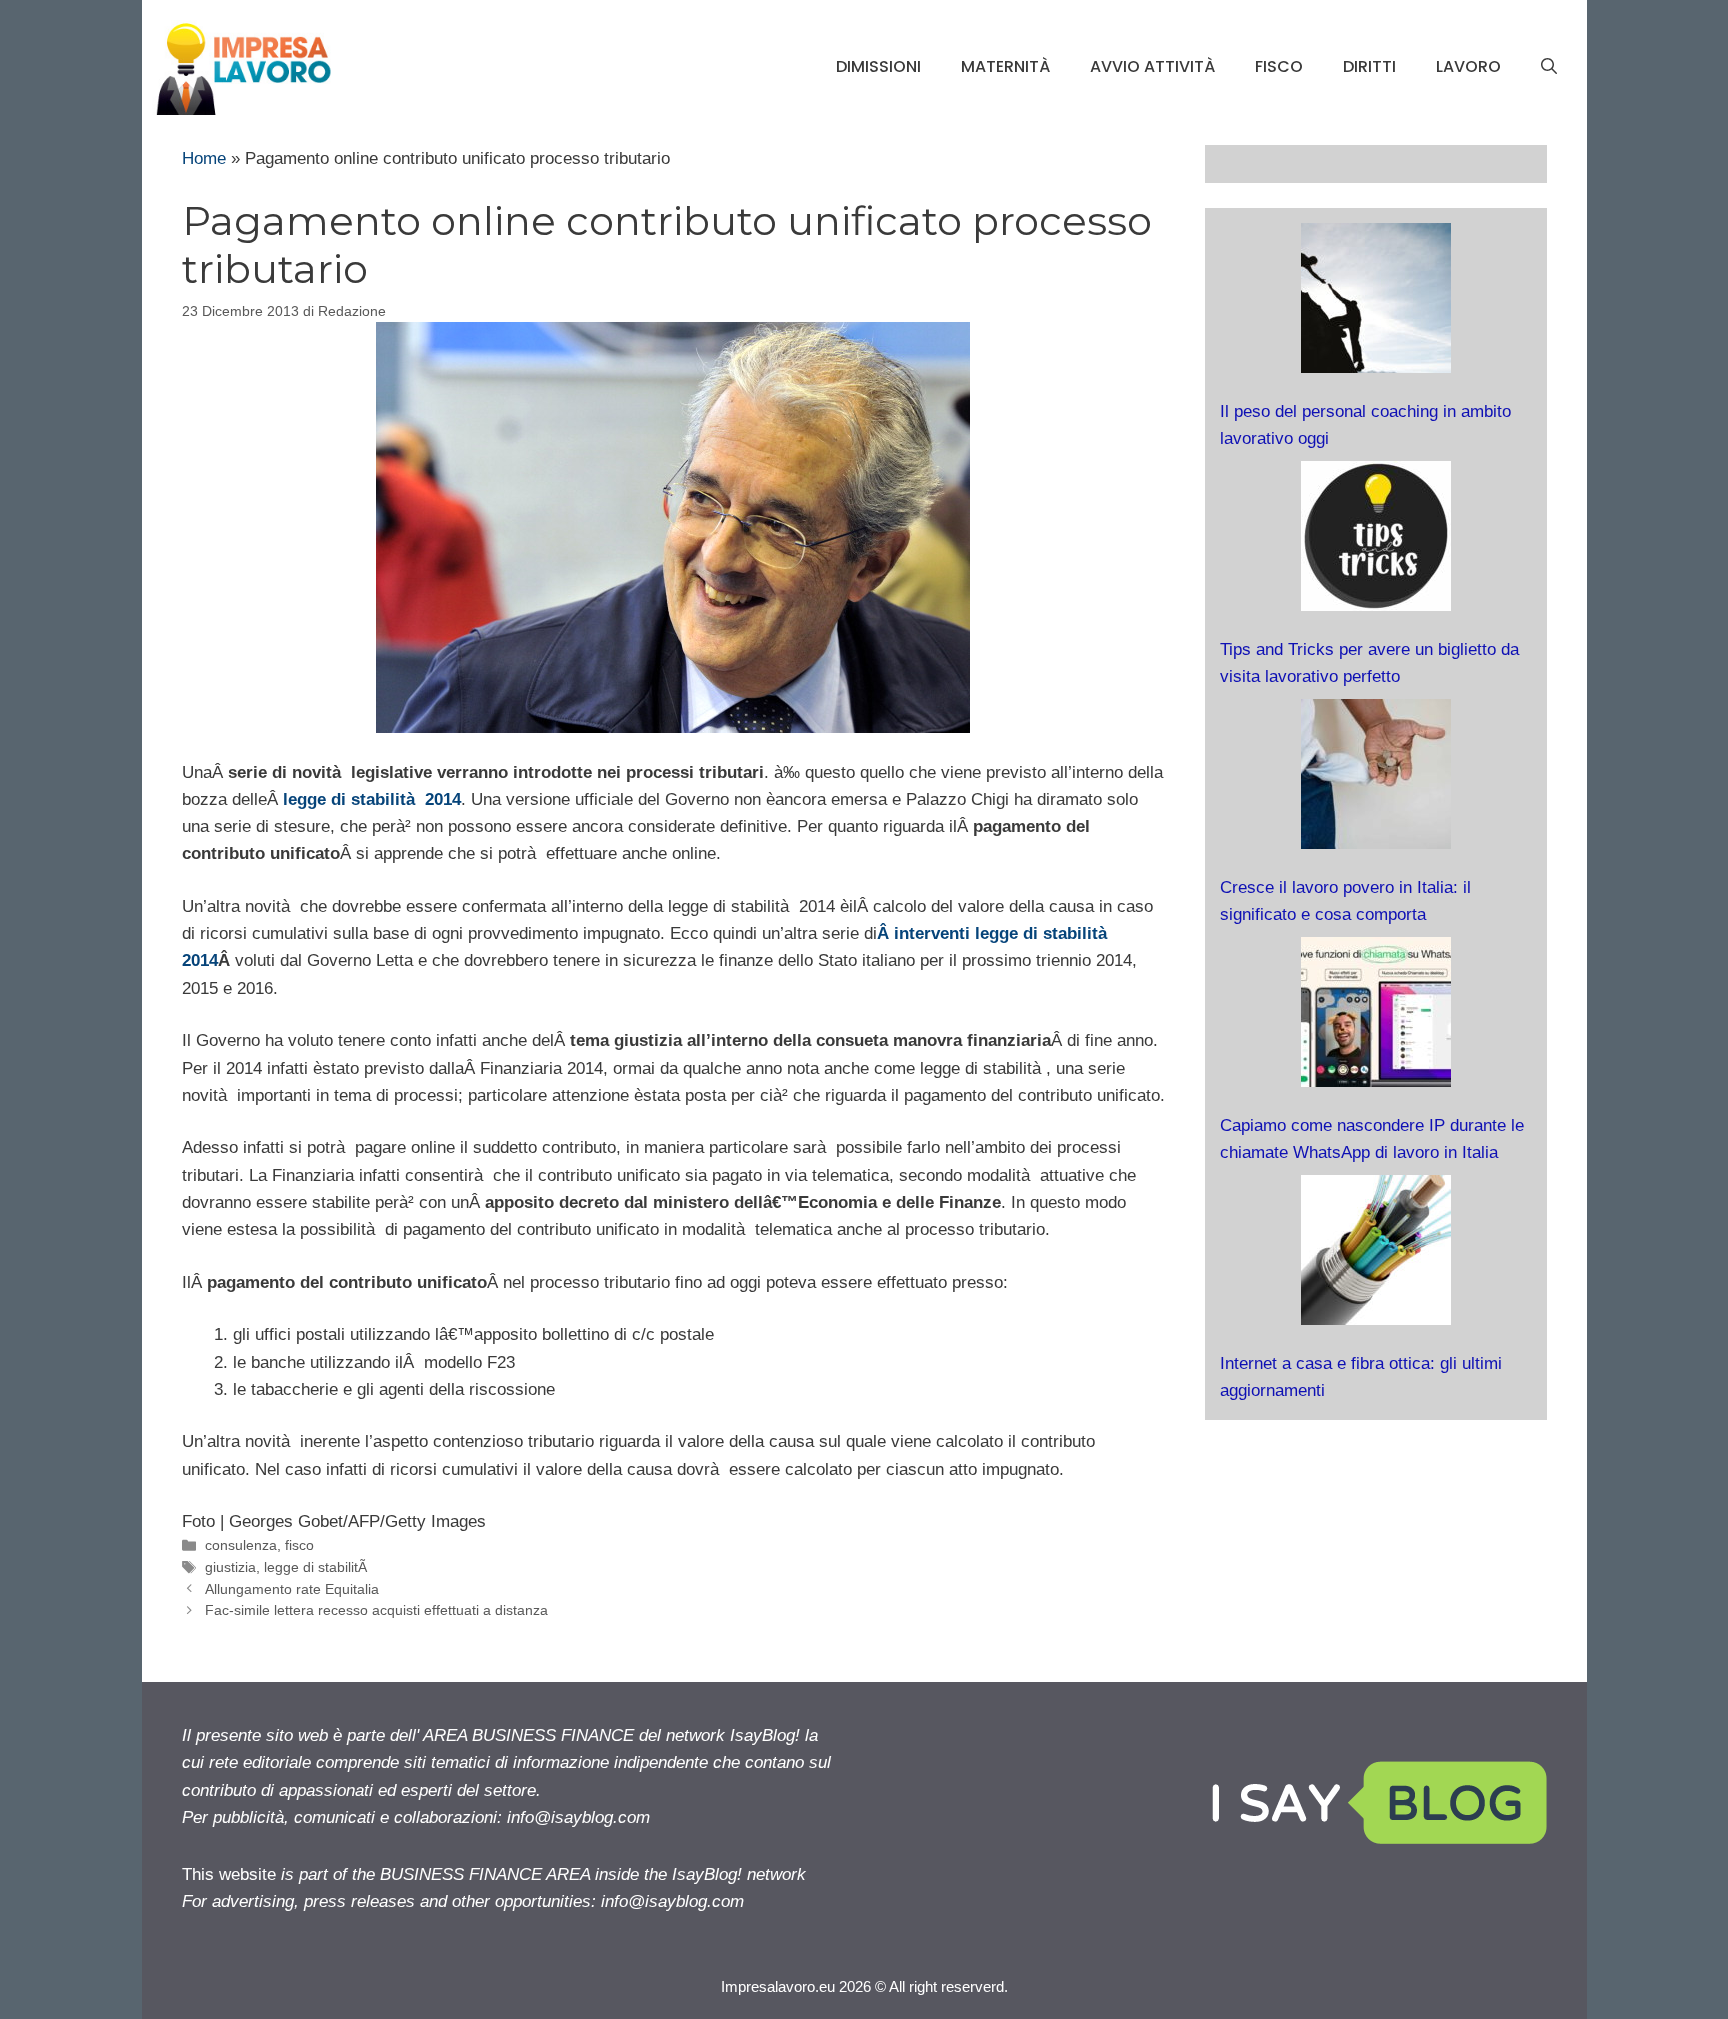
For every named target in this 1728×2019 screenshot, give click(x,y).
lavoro (1468, 66)
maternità (1005, 66)
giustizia (230, 1567)
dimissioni (878, 66)
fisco (1279, 66)
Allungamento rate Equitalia (292, 1589)
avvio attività (1152, 66)
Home (204, 158)
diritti (1369, 66)
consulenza (241, 1545)
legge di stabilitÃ (317, 1567)
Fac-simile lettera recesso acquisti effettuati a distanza (376, 1610)
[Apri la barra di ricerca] (1549, 67)
